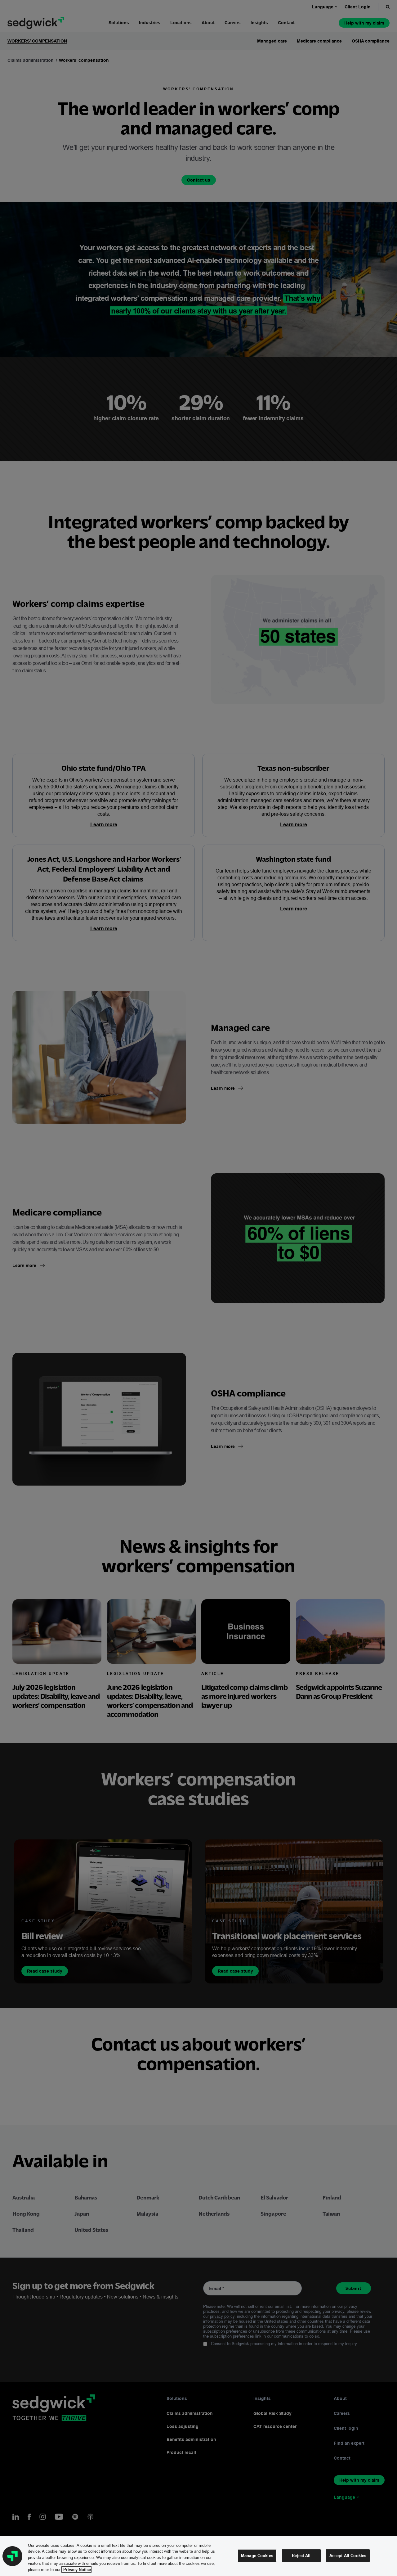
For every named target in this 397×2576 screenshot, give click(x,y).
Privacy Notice (76, 2569)
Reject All (301, 2556)
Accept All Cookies (348, 2556)
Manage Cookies (257, 2556)
